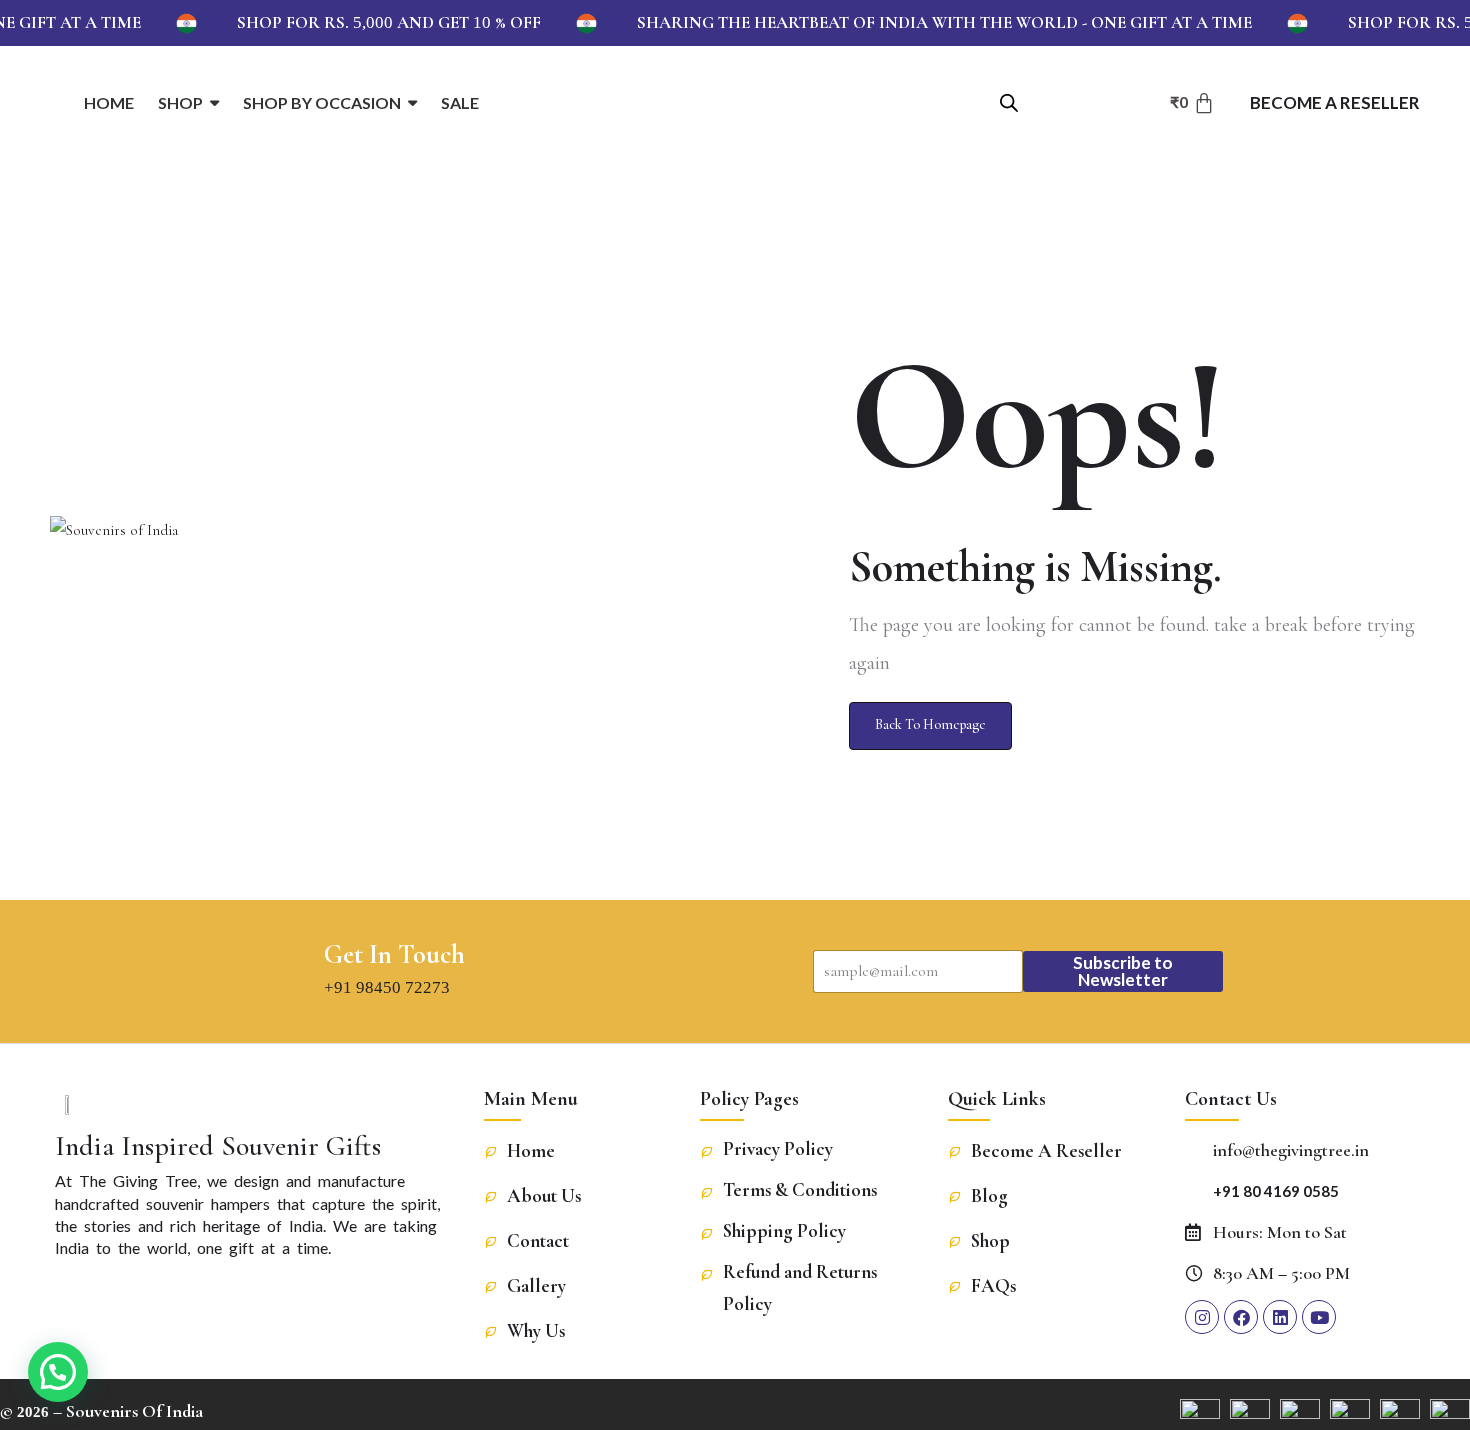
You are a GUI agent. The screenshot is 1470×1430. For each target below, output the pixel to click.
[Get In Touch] (290, 971)
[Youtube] (1319, 1317)
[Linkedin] (1280, 1317)
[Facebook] (1241, 1317)
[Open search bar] (1009, 101)
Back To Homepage (930, 724)
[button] (58, 1372)
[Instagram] (1202, 1317)
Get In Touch (394, 955)
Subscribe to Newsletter (1123, 971)
